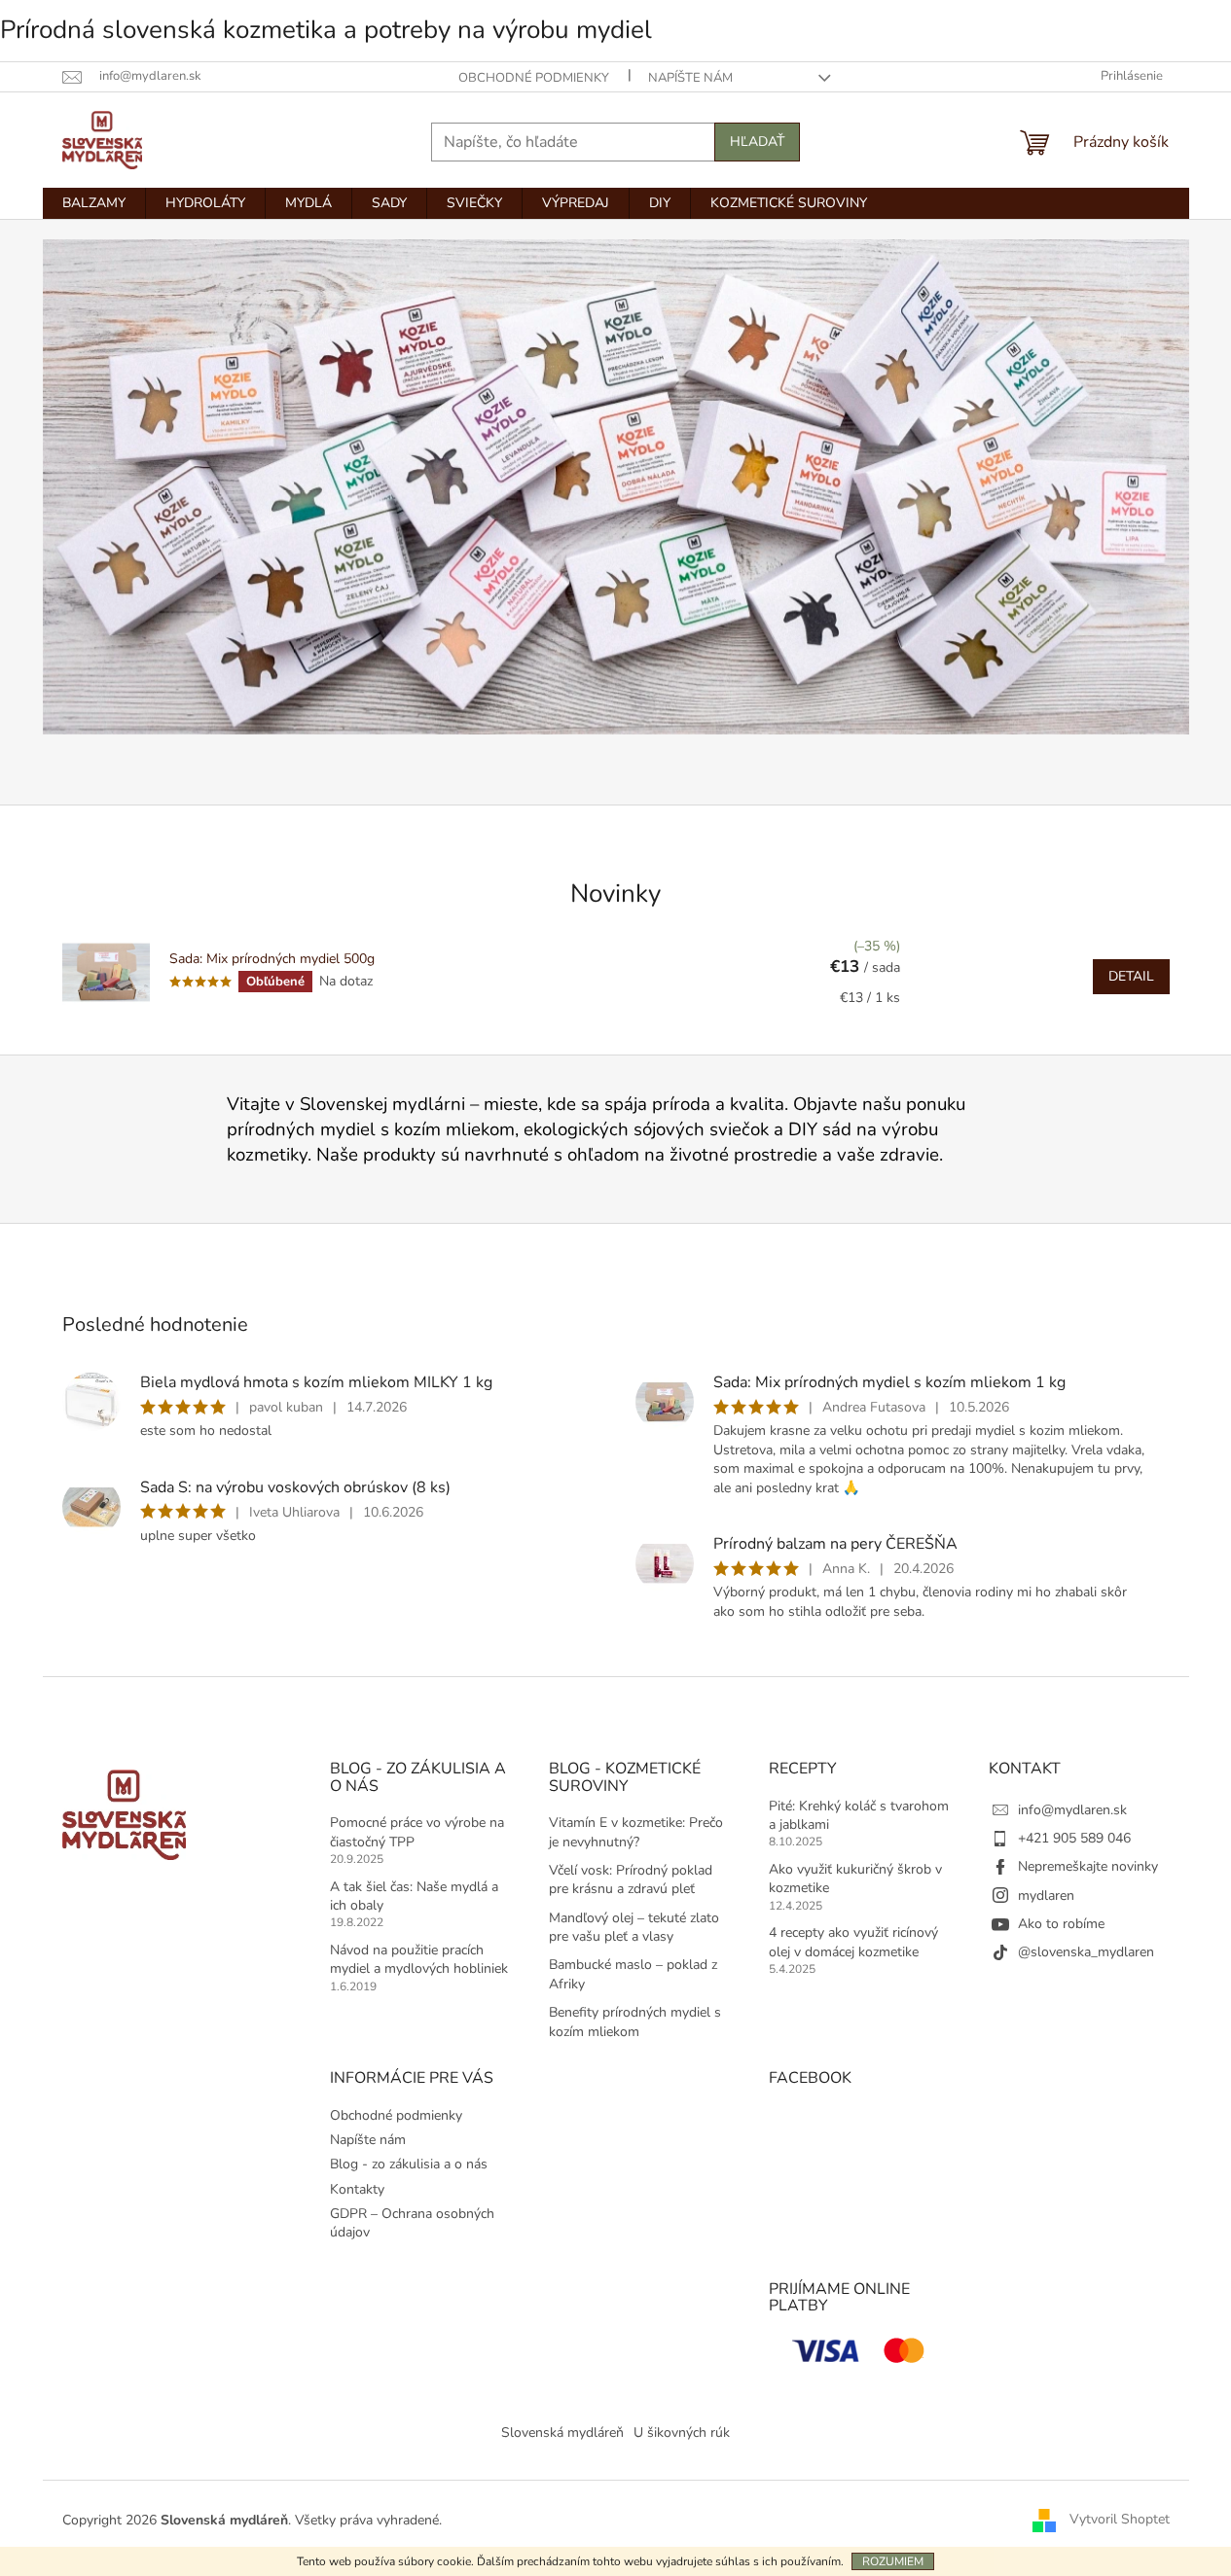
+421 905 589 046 (1074, 1838)
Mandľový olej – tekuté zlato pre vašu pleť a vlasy (634, 1927)
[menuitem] (94, 203)
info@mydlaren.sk (1072, 1810)
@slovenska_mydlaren (1086, 1952)
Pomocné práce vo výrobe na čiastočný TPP (417, 1832)
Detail (1131, 976)
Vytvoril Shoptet (1120, 2519)
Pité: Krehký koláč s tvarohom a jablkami (859, 1815)
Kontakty (357, 2189)
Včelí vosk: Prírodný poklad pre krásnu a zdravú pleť (631, 1879)
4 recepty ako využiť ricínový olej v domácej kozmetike (853, 1942)
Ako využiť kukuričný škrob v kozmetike (855, 1878)
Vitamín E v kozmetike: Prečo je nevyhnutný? (636, 1832)
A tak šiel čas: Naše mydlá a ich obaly (414, 1896)
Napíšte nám (690, 78)
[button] (129, 512)
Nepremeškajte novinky (1088, 1866)
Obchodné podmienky (534, 78)
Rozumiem (893, 2561)
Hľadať (757, 142)
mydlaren (1046, 1896)
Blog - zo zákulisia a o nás (409, 2164)
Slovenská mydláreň (562, 2433)
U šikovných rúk (682, 2433)
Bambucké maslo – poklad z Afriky (633, 1974)
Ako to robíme (1061, 1924)
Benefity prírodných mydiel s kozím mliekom (635, 2021)
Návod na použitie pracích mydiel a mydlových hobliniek (419, 1959)
